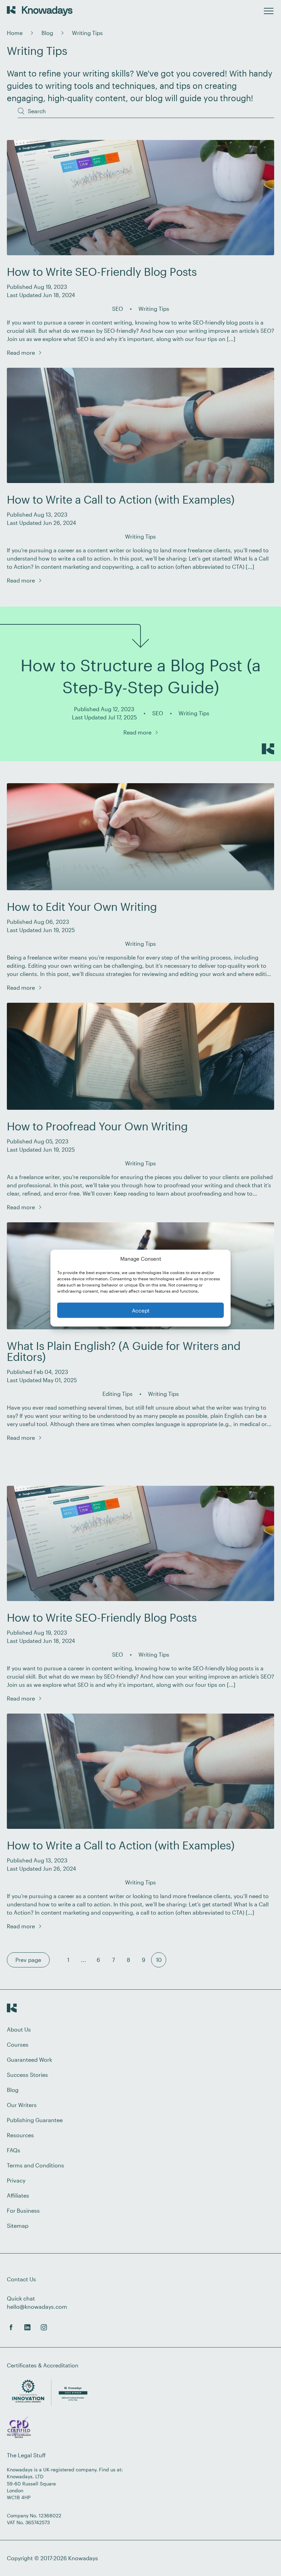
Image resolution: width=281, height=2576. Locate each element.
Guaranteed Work (29, 2060)
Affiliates (18, 2195)
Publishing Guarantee (35, 2120)
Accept (141, 1310)
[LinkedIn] (27, 2327)
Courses (18, 2044)
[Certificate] (19, 2428)
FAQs (14, 2150)
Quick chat (21, 2298)
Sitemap (18, 2226)
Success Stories (27, 2075)
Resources (20, 2135)
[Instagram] (44, 2327)
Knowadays (83, 2558)
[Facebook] (11, 2327)
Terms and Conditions (35, 2165)
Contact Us (21, 2279)
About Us (19, 2029)
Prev (28, 1960)
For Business (23, 2210)
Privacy (16, 2180)
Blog (47, 33)
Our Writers (22, 2105)
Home (15, 33)
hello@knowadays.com (37, 2307)
